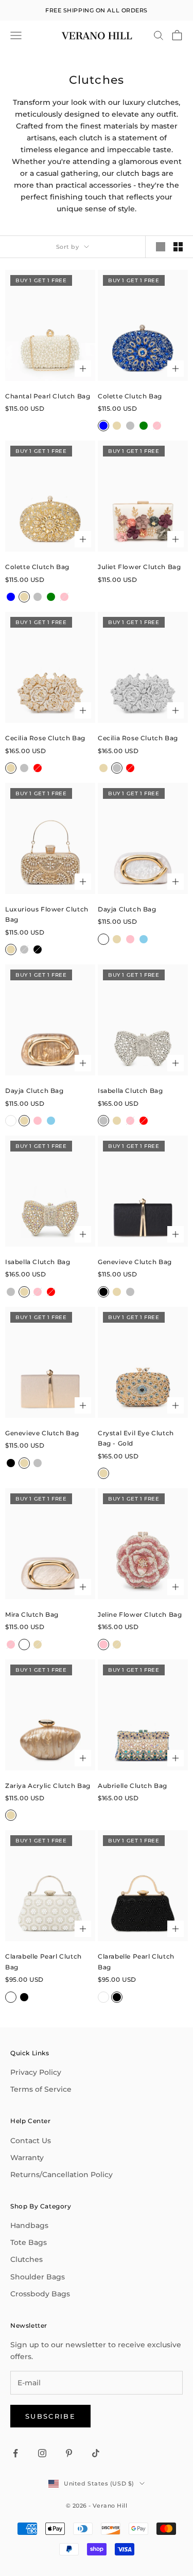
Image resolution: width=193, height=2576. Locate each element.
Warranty (27, 2158)
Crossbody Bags (40, 2294)
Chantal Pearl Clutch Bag (48, 396)
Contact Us (31, 2141)
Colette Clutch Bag (130, 396)
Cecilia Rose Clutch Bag (45, 738)
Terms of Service (41, 2089)
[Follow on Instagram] (42, 2453)
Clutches (27, 2259)
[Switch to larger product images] (161, 247)
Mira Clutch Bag (32, 1614)
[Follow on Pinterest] (69, 2453)
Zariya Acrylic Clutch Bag (48, 1786)
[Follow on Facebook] (15, 2453)
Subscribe (50, 2416)
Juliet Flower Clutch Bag (139, 567)
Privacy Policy (36, 2072)
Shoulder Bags (38, 2277)
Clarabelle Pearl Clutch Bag (43, 1961)
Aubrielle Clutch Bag (133, 1786)
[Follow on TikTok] (96, 2453)
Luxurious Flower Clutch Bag (47, 914)
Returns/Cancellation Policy (62, 2175)
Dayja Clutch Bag (127, 909)
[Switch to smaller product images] (178, 247)
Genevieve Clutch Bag (135, 1262)
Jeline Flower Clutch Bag (140, 1614)
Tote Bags (29, 2242)
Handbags (29, 2225)
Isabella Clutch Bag (130, 1091)
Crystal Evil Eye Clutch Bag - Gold (136, 1438)
